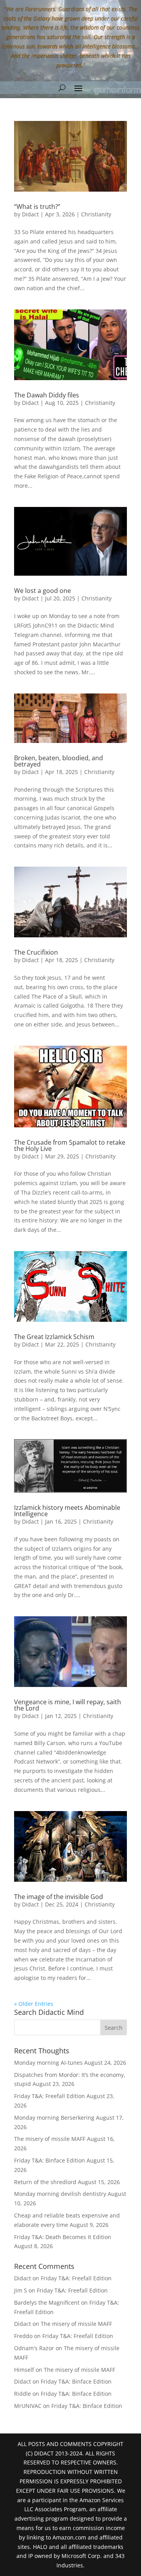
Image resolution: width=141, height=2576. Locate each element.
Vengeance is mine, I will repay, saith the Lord (68, 1705)
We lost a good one (42, 591)
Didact (30, 214)
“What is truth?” (37, 207)
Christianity (96, 214)
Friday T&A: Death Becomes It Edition (63, 2237)
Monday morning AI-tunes (48, 2063)
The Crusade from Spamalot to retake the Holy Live (70, 1145)
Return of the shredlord (45, 2182)
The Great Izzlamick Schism (54, 1337)
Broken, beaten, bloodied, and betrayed (59, 761)
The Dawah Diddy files (47, 395)
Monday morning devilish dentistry (60, 2194)
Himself (24, 2370)
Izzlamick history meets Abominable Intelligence (67, 1511)
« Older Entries (34, 2004)
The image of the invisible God (59, 1897)
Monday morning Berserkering (54, 2118)
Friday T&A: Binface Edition (50, 2160)
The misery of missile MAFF (50, 2139)
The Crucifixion (36, 952)
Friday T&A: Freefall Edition (50, 2096)
